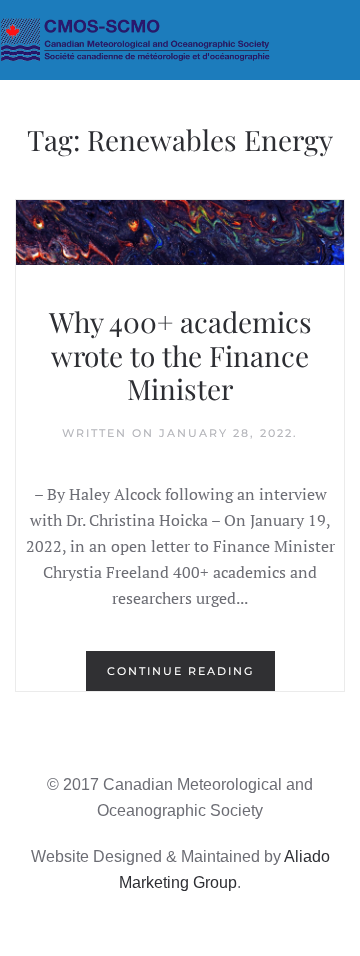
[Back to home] (180, 40)
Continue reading (180, 671)
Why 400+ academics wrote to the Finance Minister (180, 355)
